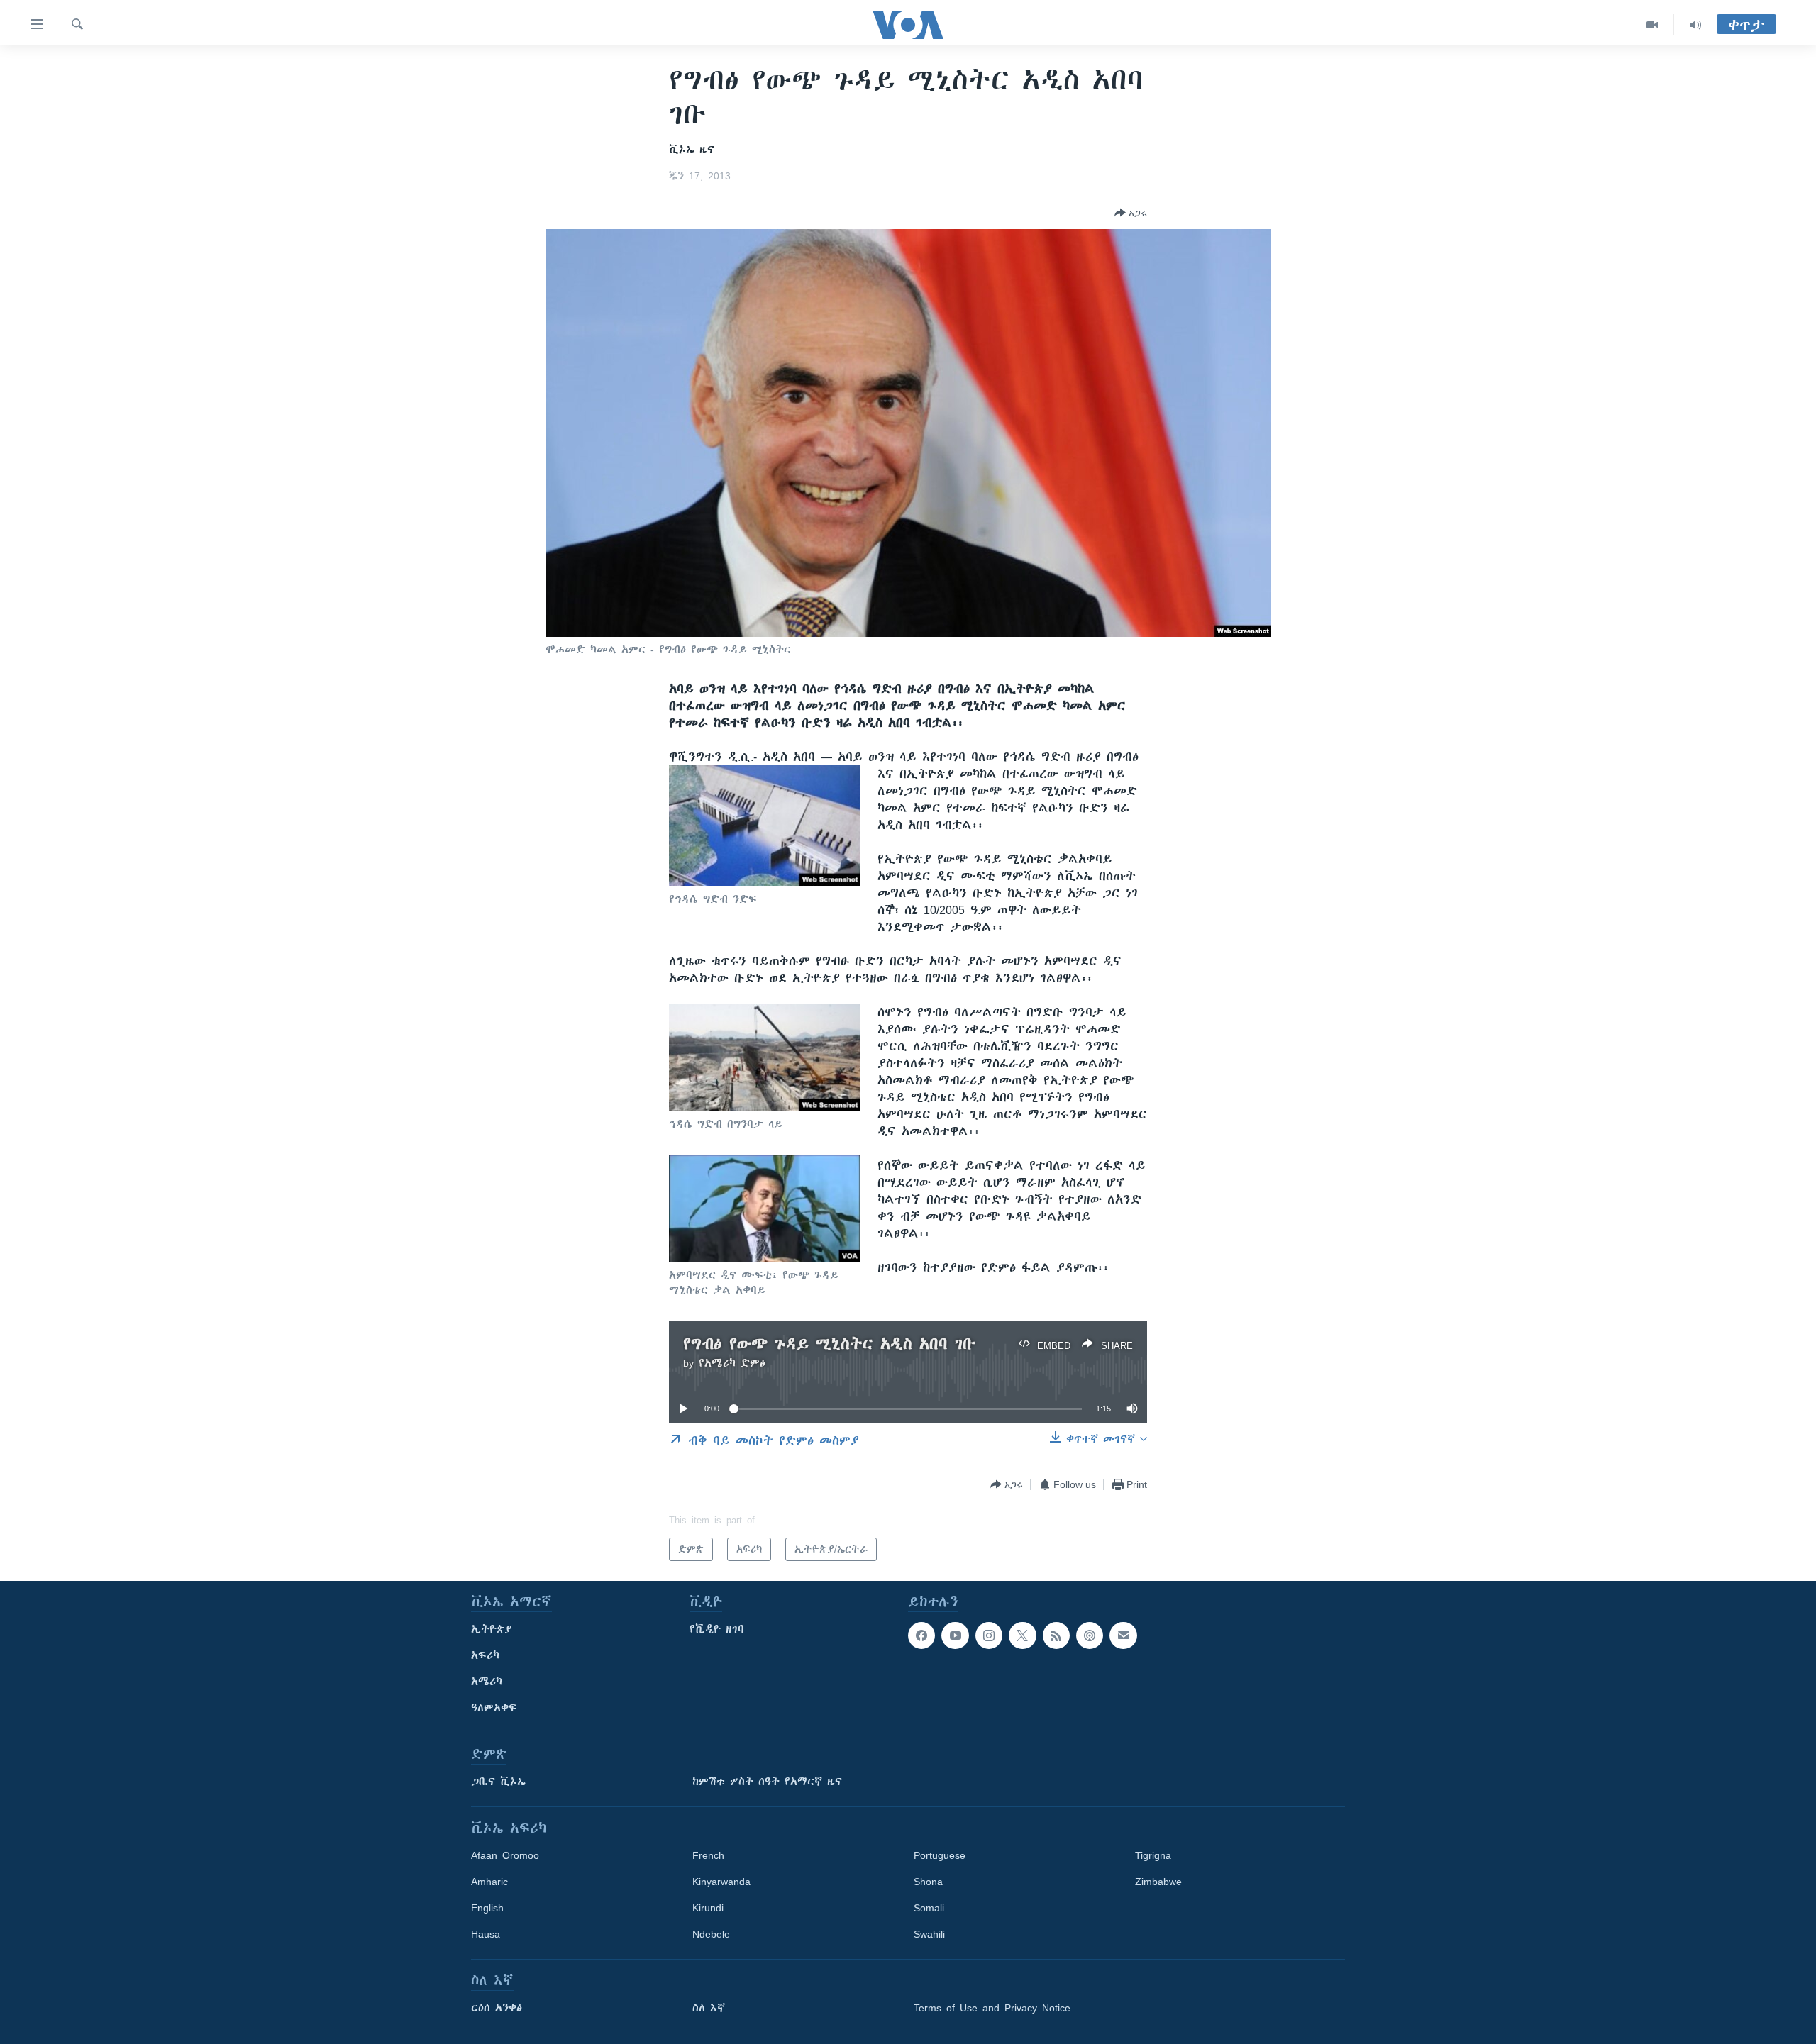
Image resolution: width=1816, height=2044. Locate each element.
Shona (928, 1882)
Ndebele (711, 1934)
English (487, 1908)
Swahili (929, 1934)
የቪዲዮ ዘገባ (717, 1629)
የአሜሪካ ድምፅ (732, 1363)
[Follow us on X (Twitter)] (1022, 1635)
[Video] (1652, 25)
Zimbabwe (1158, 1882)
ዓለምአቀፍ (494, 1708)
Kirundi (708, 1908)
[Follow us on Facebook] (921, 1635)
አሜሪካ (487, 1682)
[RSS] (1056, 1635)
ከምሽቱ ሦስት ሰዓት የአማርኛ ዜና (767, 1782)
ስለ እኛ (709, 2008)
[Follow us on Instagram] (989, 1635)
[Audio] (1695, 25)
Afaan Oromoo (505, 1855)
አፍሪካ (485, 1655)
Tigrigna (1153, 1855)
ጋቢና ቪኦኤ (498, 1782)
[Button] (1131, 213)
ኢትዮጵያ (492, 1629)
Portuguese (940, 1855)
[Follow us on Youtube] (955, 1635)
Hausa (486, 1934)
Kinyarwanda (721, 1882)
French (708, 1855)
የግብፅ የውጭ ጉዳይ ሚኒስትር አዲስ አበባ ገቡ (829, 1344)
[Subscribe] (1123, 1635)
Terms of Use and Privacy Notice (992, 2008)
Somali (929, 1908)
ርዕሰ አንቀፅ (497, 2008)
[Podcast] (1090, 1635)
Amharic (489, 1882)
